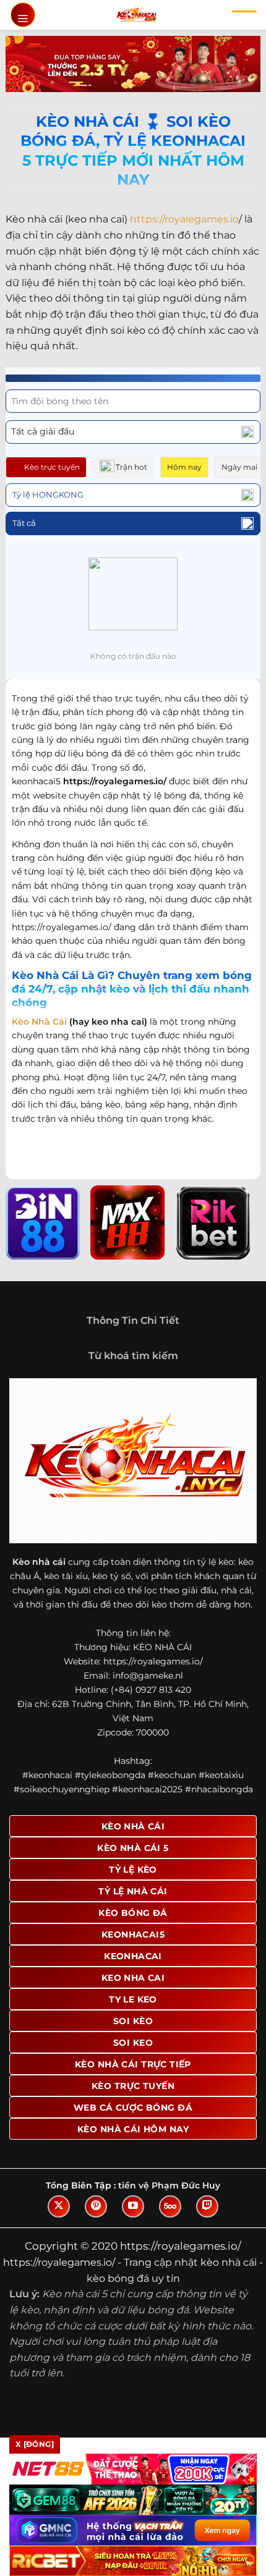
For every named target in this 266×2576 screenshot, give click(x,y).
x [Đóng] (35, 2444)
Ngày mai (239, 467)
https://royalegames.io (184, 219)
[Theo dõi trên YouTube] (133, 2206)
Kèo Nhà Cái (39, 1022)
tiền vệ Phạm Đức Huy (169, 2185)
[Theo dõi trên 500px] (170, 2206)
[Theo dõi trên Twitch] (207, 2206)
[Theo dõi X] (59, 2206)
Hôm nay (184, 467)
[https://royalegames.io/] (136, 15)
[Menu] (23, 15)
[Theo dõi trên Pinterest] (96, 2206)
